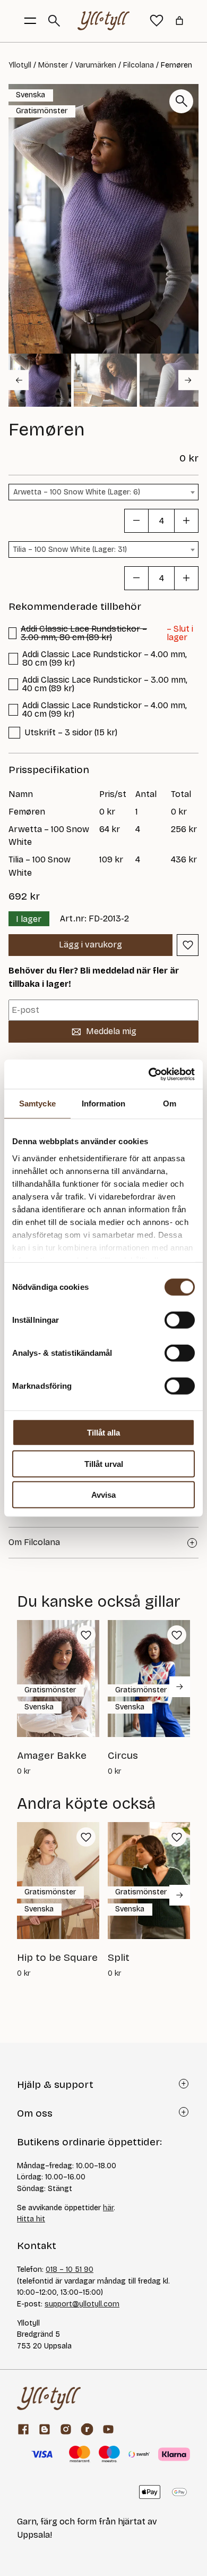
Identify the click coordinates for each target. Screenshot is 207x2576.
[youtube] (108, 2429)
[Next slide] (188, 380)
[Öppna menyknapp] (30, 21)
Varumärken (96, 65)
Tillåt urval (104, 1463)
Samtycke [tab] (37, 1104)
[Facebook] (23, 2429)
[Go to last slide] (19, 380)
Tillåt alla (103, 1433)
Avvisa (103, 1495)
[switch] (180, 1320)
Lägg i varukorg (90, 945)
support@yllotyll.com (82, 2304)
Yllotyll (20, 65)
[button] (40, 380)
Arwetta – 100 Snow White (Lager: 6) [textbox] (77, 492)
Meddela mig (111, 1031)
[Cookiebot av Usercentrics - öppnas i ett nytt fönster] (149, 1074)
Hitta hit (31, 2219)
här (108, 2208)
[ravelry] (87, 2429)
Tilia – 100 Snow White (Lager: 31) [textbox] (70, 549)
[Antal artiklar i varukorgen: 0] (179, 21)
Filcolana (139, 65)
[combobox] (103, 492)
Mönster (53, 65)
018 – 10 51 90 (70, 2269)
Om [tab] (170, 1104)
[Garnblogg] (45, 2429)
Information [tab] (103, 1104)
